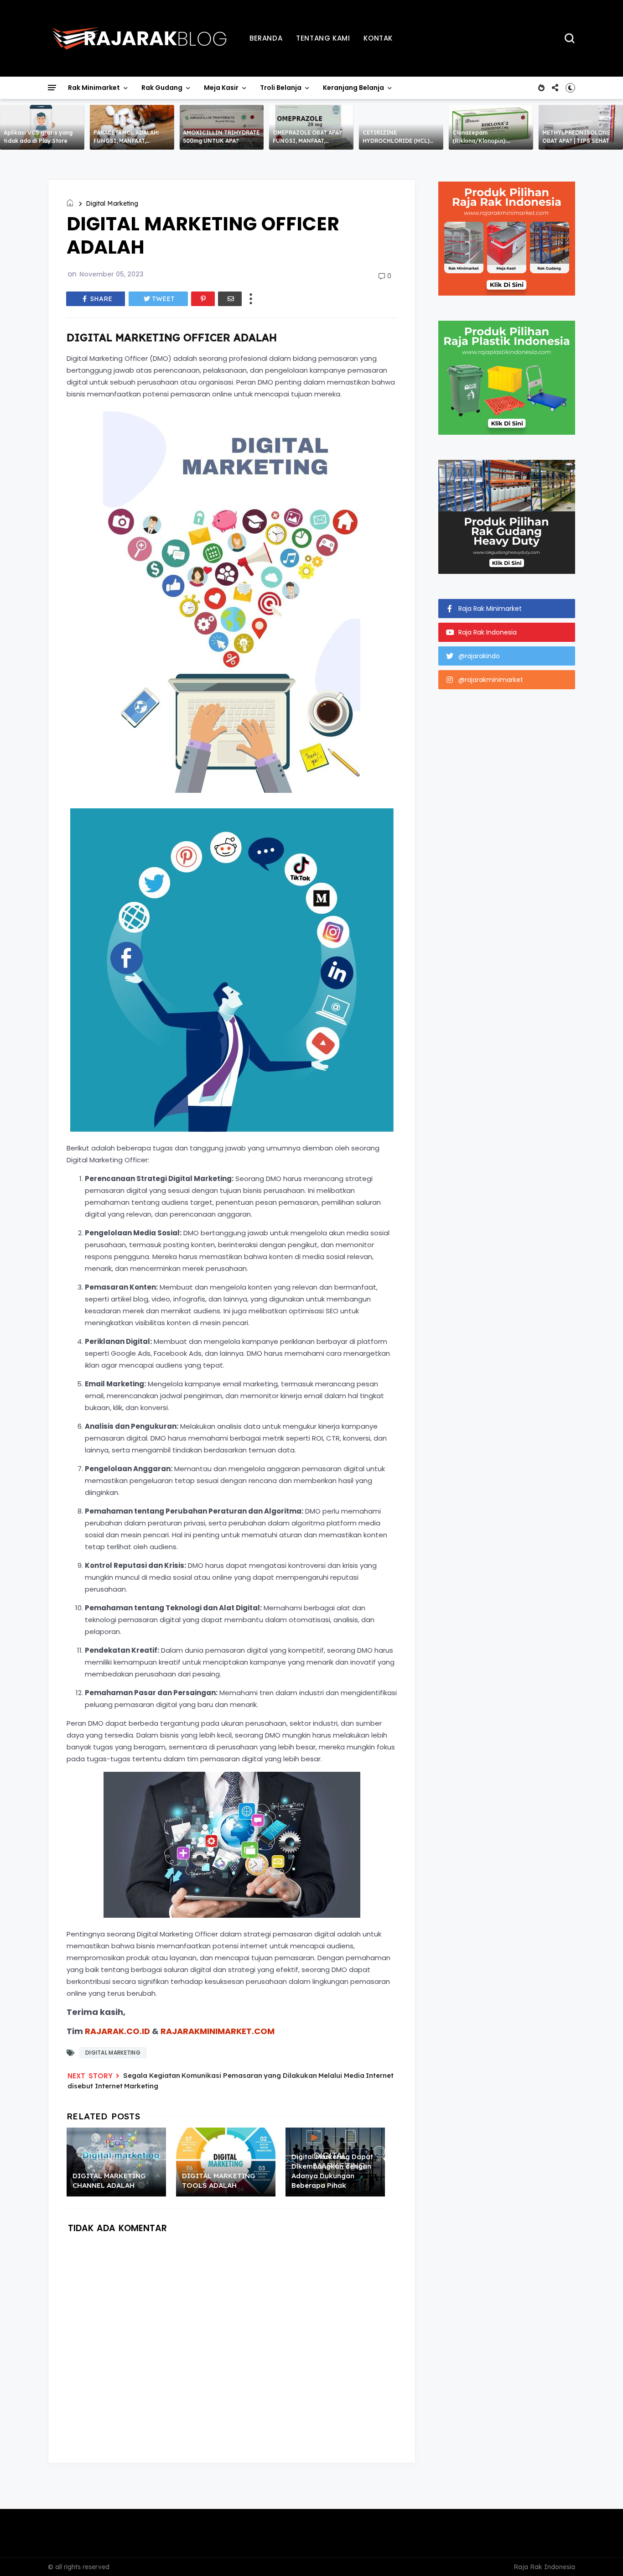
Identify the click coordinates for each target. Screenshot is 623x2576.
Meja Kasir (221, 88)
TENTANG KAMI (323, 38)
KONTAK (378, 38)
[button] (570, 88)
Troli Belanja (281, 88)
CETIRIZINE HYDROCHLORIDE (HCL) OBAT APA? (396, 141)
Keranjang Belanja (353, 88)
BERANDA (266, 38)
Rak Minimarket (94, 88)
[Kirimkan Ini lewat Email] (230, 299)
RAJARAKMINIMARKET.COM (218, 2031)
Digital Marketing (112, 203)
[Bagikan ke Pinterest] (203, 299)
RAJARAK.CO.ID (117, 2031)
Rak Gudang (162, 88)
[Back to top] (600, 2554)
